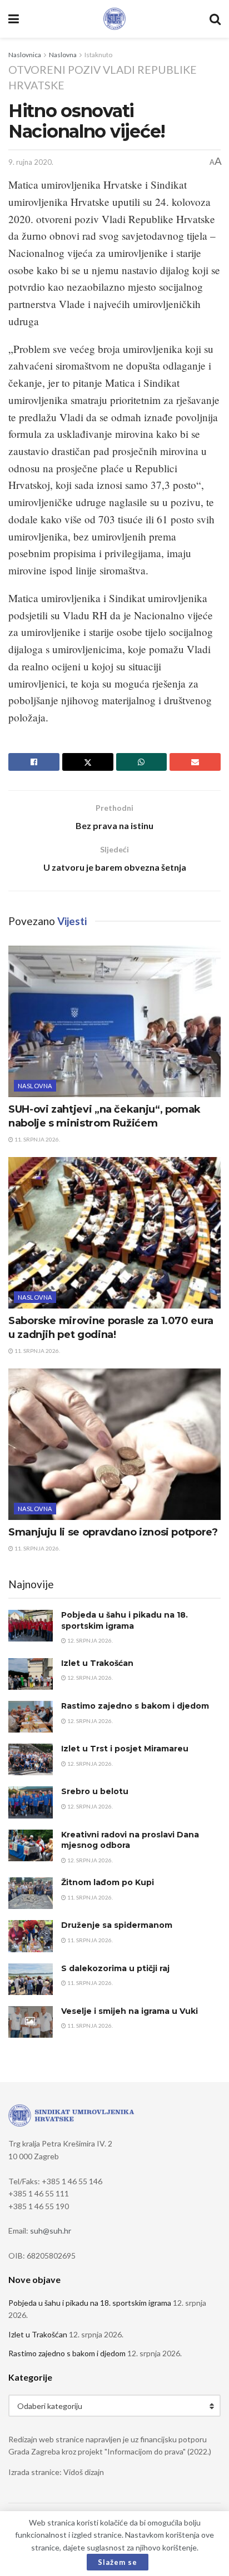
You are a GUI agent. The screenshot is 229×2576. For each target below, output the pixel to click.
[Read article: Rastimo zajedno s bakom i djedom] (31, 1717)
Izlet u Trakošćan (97, 1663)
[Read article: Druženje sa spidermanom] (31, 1936)
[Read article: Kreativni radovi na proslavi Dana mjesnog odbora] (31, 1845)
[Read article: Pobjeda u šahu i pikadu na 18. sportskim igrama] (31, 1626)
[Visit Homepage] (114, 19)
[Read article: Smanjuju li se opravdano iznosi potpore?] (114, 1444)
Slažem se (118, 2562)
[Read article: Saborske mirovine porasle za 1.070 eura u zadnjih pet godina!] (114, 1233)
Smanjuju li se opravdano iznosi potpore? (113, 1532)
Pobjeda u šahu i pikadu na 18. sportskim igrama (125, 1620)
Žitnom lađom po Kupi (108, 1882)
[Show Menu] (14, 19)
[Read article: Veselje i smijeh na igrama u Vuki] (31, 2022)
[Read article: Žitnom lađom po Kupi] (31, 1893)
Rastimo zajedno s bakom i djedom (135, 1706)
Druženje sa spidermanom (117, 1925)
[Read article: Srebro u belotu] (31, 1802)
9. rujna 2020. (31, 162)
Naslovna (63, 55)
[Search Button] (215, 19)
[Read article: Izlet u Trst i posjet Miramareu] (31, 1759)
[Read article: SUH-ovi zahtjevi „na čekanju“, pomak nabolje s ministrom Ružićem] (114, 1021)
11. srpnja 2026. (37, 1139)
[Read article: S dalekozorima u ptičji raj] (31, 1979)
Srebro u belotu (95, 1791)
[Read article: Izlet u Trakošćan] (31, 1674)
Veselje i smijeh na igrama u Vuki (130, 2011)
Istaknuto (98, 55)
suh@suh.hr (51, 2231)
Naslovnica (25, 55)
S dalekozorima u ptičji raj (115, 1968)
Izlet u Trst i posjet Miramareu (125, 1749)
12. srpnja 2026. (89, 1640)
